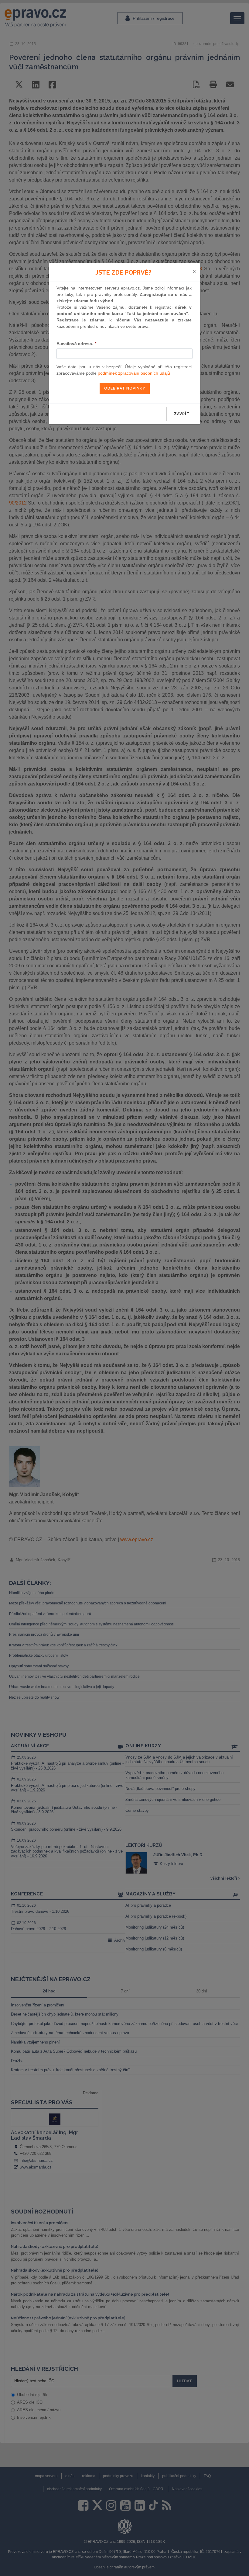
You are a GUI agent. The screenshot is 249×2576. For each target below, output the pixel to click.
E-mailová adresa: (76, 344)
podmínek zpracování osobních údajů (134, 373)
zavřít (182, 414)
